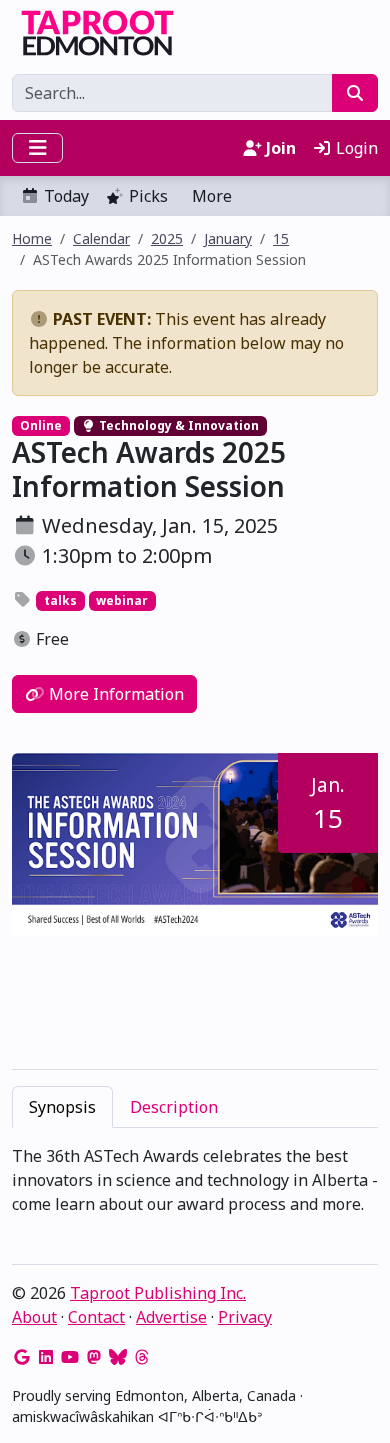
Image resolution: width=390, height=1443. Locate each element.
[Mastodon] (94, 1357)
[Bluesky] (118, 1357)
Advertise (171, 1317)
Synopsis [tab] (62, 1107)
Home (32, 238)
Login (355, 148)
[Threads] (142, 1357)
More (212, 196)
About (34, 1317)
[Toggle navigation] (37, 148)
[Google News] (22, 1357)
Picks (148, 196)
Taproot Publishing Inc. (158, 1293)
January (228, 238)
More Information (114, 694)
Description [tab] (174, 1107)
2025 (167, 238)
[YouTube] (70, 1357)
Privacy (245, 1317)
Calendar (101, 238)
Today (66, 196)
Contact (96, 1317)
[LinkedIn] (46, 1357)
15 (281, 238)
